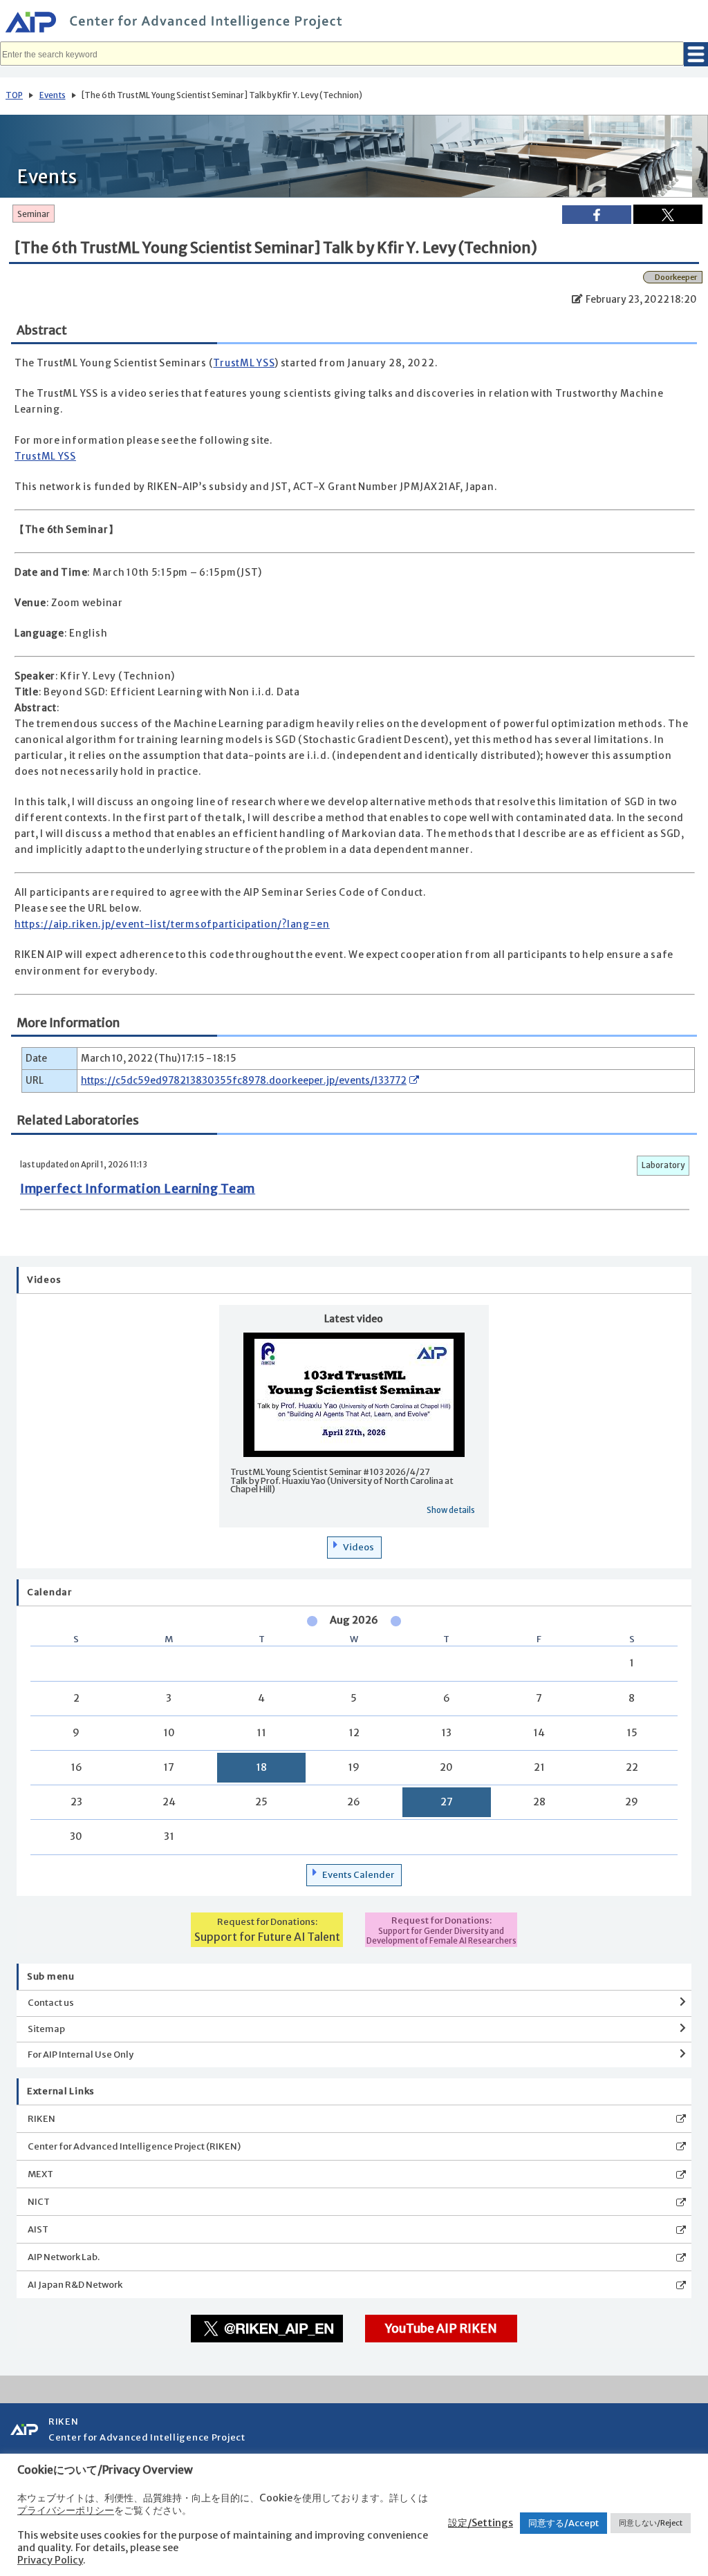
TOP (14, 95)
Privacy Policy (50, 2560)
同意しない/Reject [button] (651, 2523)
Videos (358, 1547)
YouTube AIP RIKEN (441, 2329)
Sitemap (46, 2029)
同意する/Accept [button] (563, 2523)
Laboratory (663, 1165)
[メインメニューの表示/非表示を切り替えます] (696, 54)
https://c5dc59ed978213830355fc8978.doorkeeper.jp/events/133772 (244, 1081)
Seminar (34, 214)
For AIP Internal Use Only (81, 2055)
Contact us (51, 2003)
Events (53, 95)
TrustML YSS (244, 363)
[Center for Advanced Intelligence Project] (354, 24)
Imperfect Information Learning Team (138, 1189)
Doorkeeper (676, 277)
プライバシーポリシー (66, 2510)
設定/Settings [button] (481, 2523)
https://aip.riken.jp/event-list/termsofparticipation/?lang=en (172, 924)
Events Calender (358, 1875)
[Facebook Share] (597, 215)
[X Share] (668, 214)
